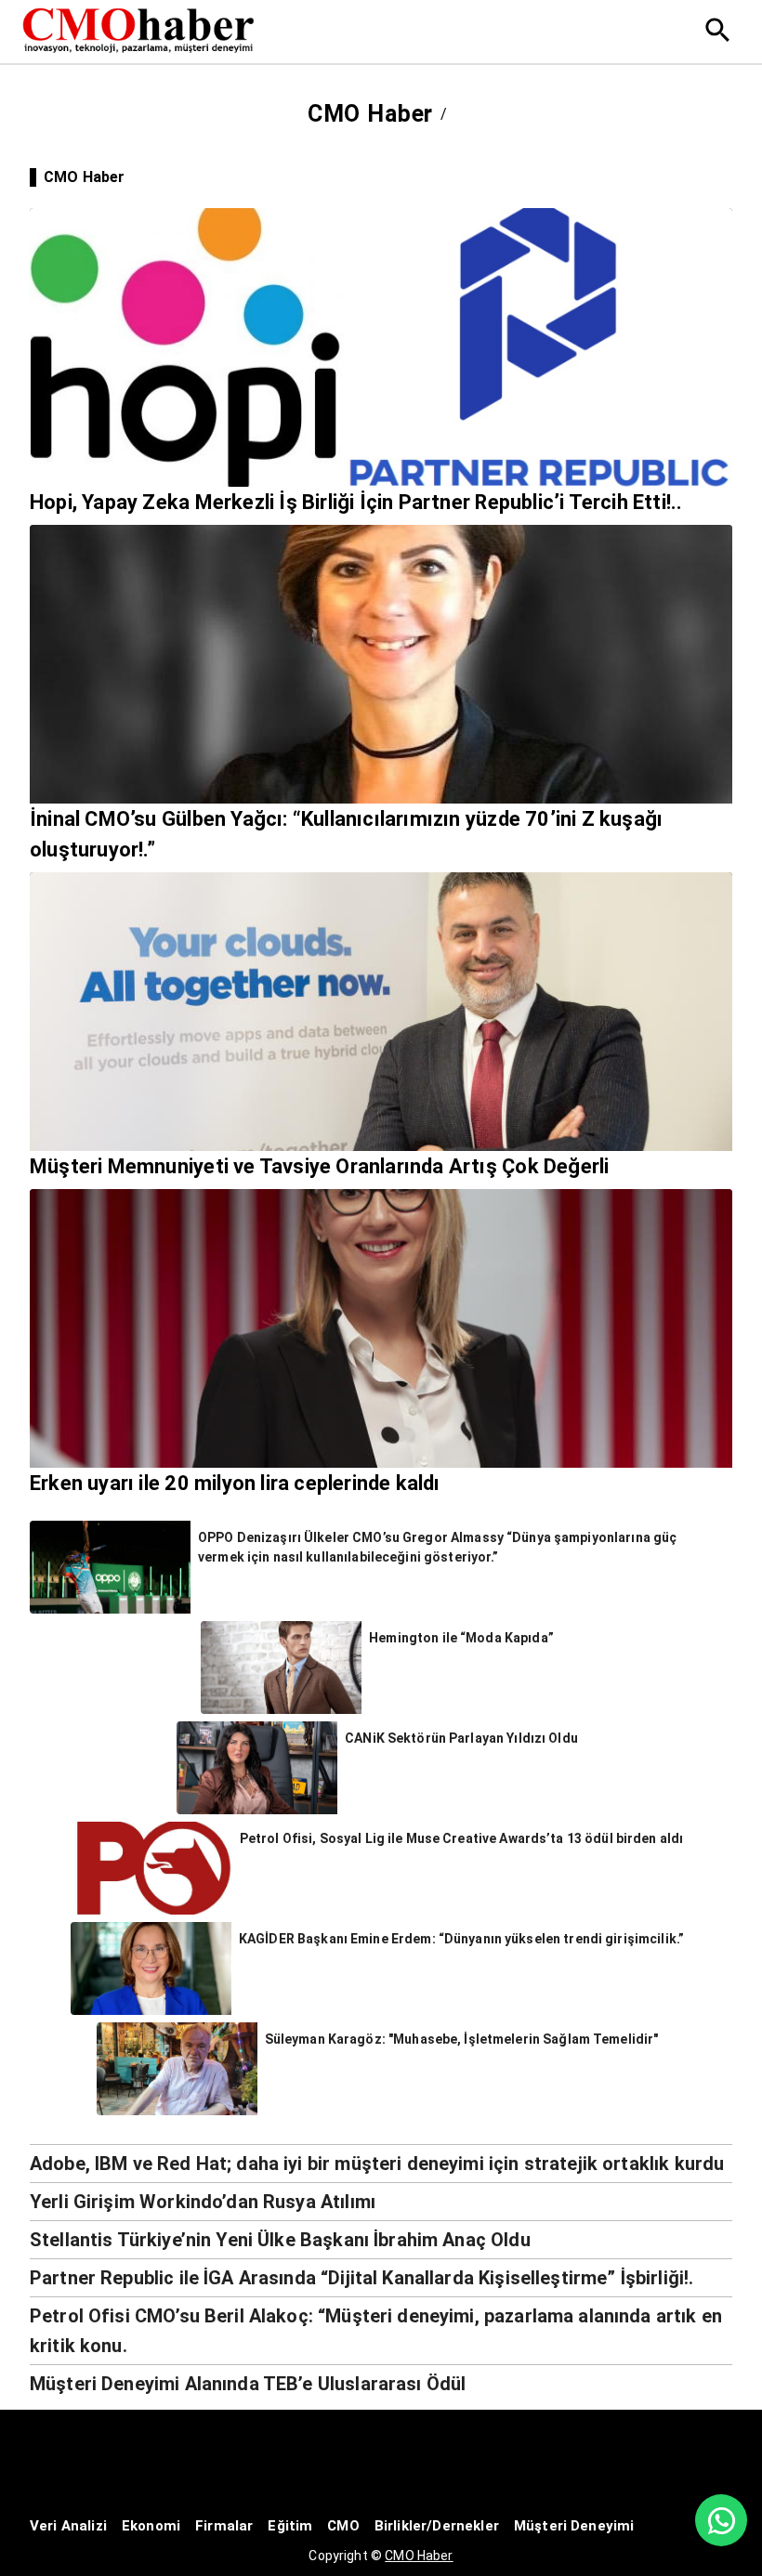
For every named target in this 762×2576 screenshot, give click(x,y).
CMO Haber (419, 2556)
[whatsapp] (721, 2520)
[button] (381, 2163)
